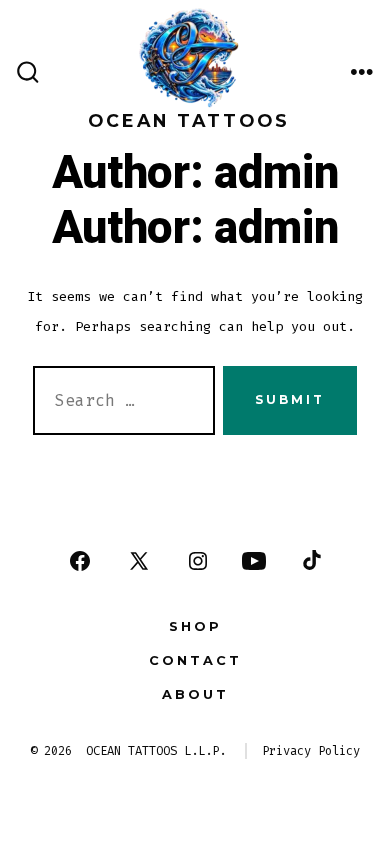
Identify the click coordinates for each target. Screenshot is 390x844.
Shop (195, 626)
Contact (195, 660)
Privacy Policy (311, 751)
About (195, 694)
